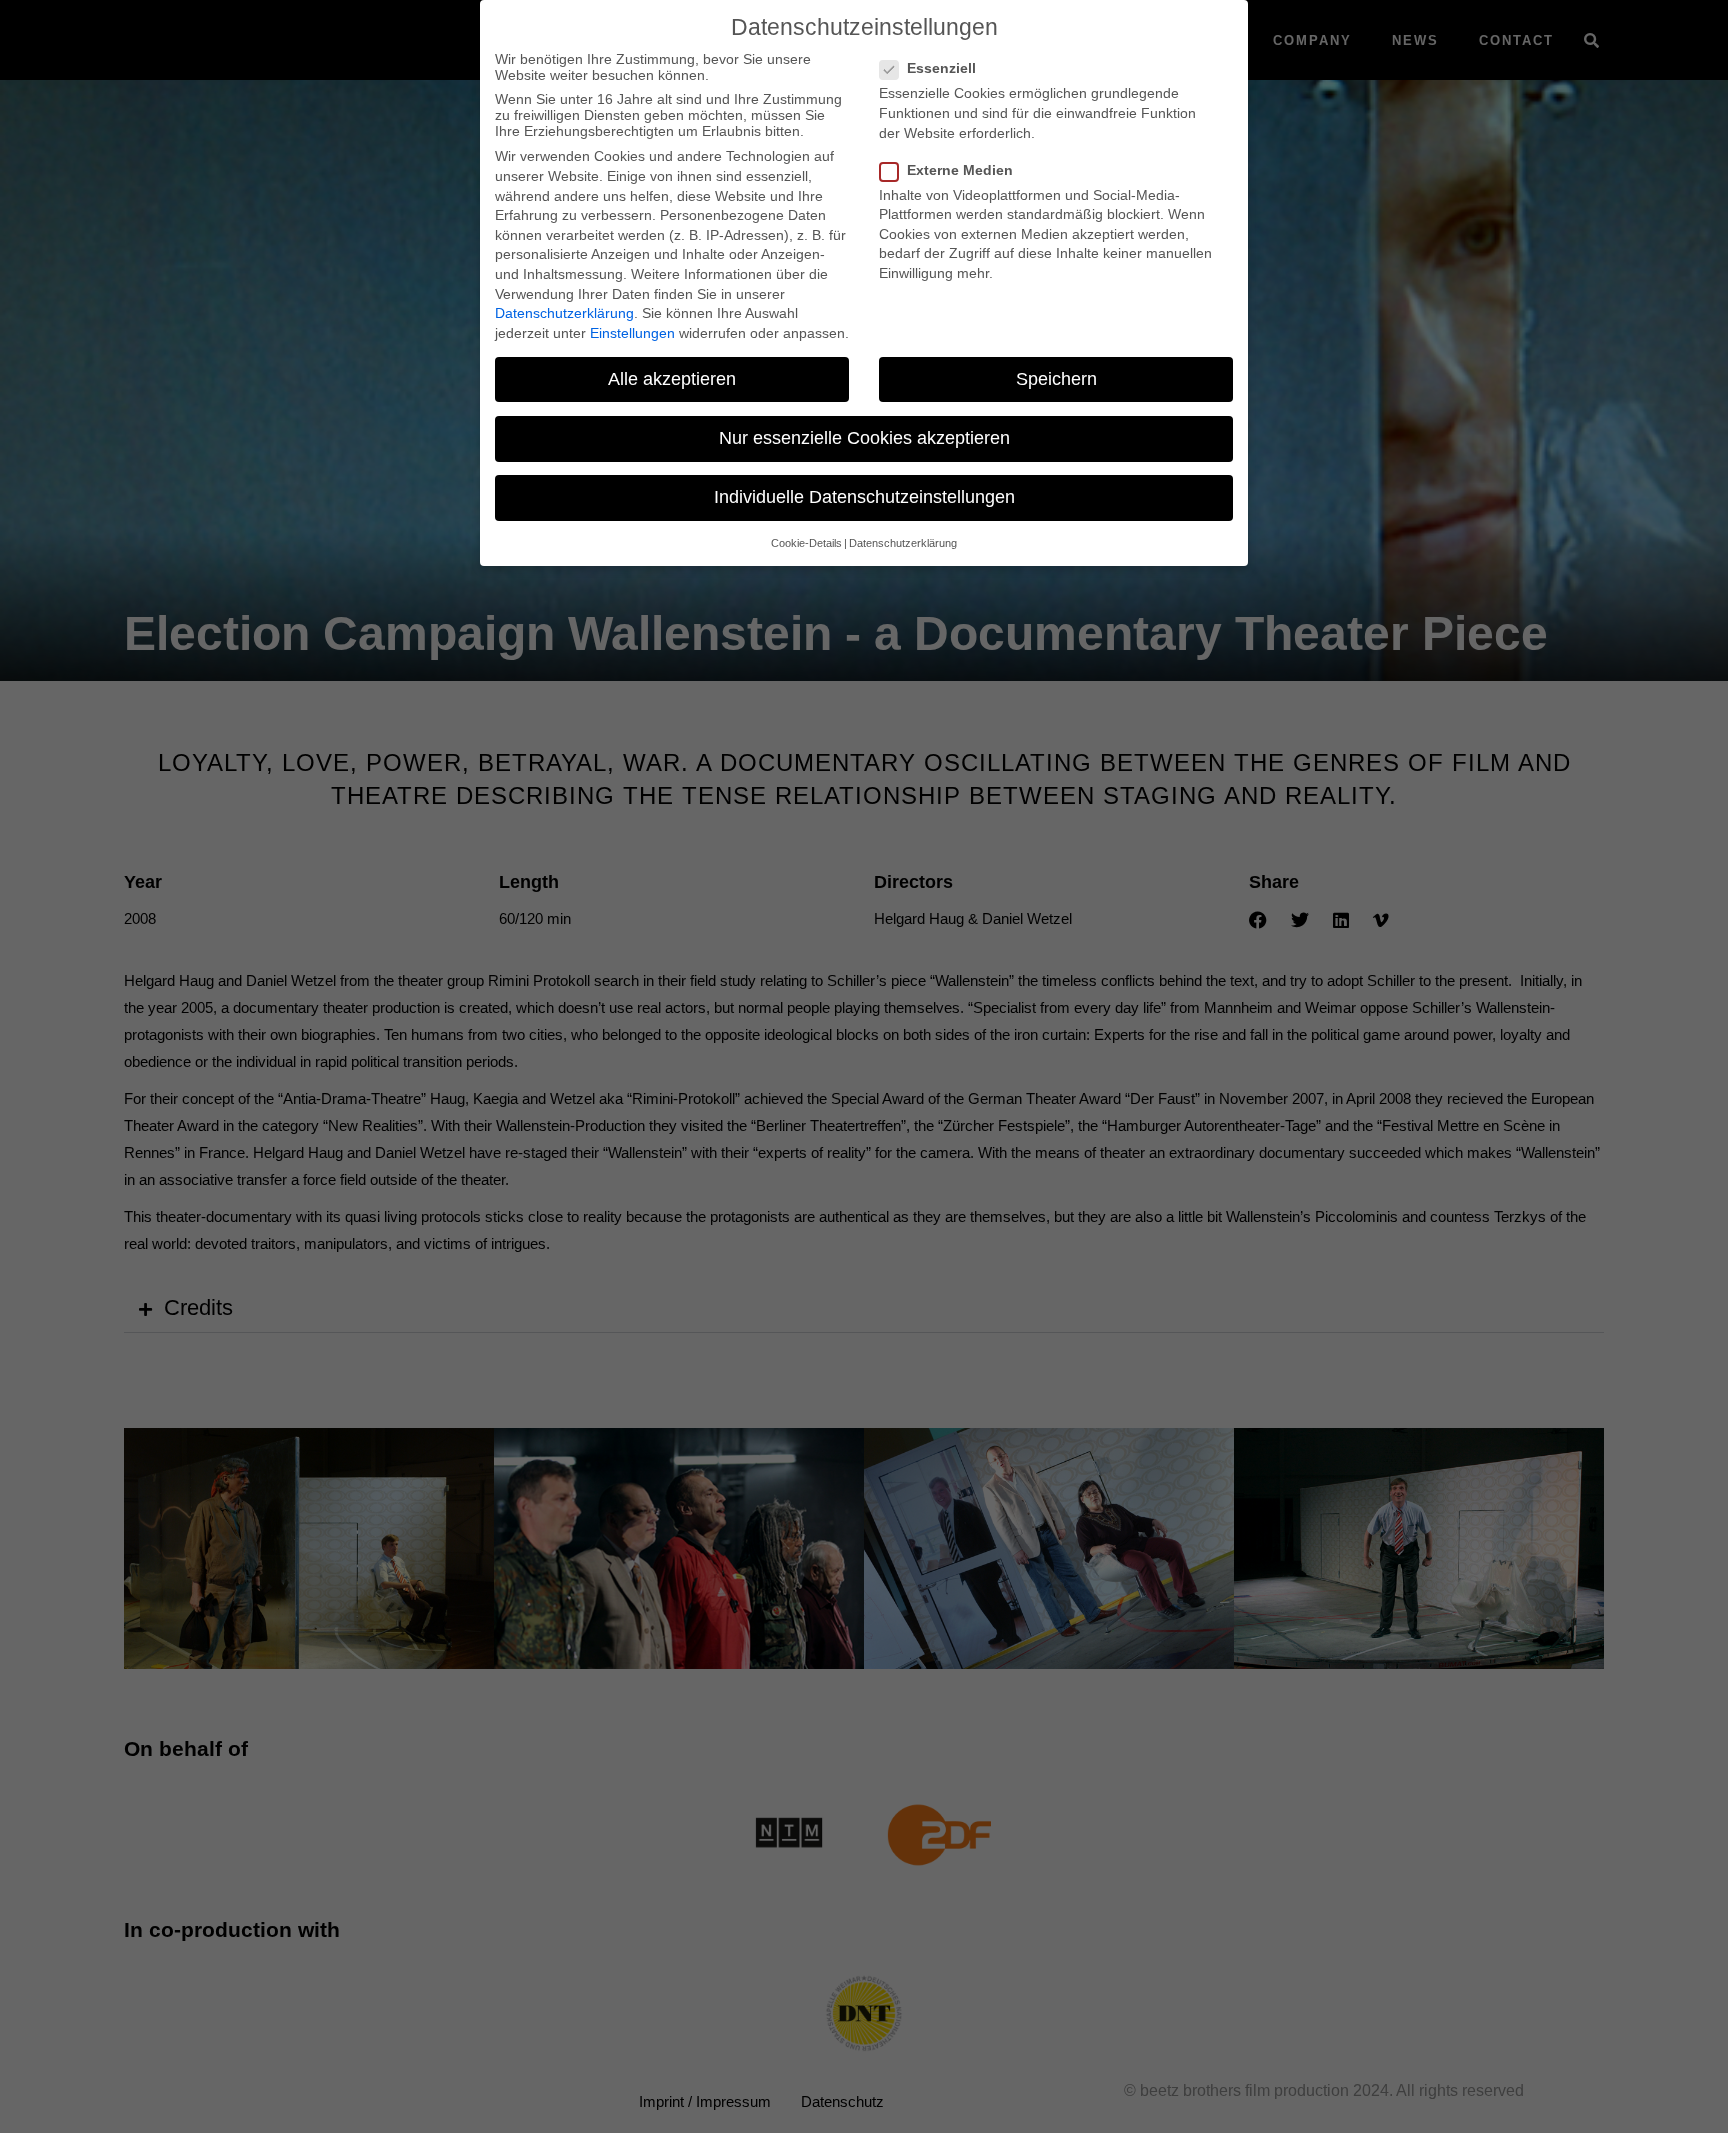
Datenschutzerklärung (564, 313)
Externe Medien (960, 170)
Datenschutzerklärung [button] (903, 543)
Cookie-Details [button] (806, 543)
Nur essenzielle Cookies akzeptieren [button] (864, 438)
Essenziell (941, 68)
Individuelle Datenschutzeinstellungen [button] (864, 497)
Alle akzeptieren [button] (672, 379)
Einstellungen (632, 333)
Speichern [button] (1056, 379)
